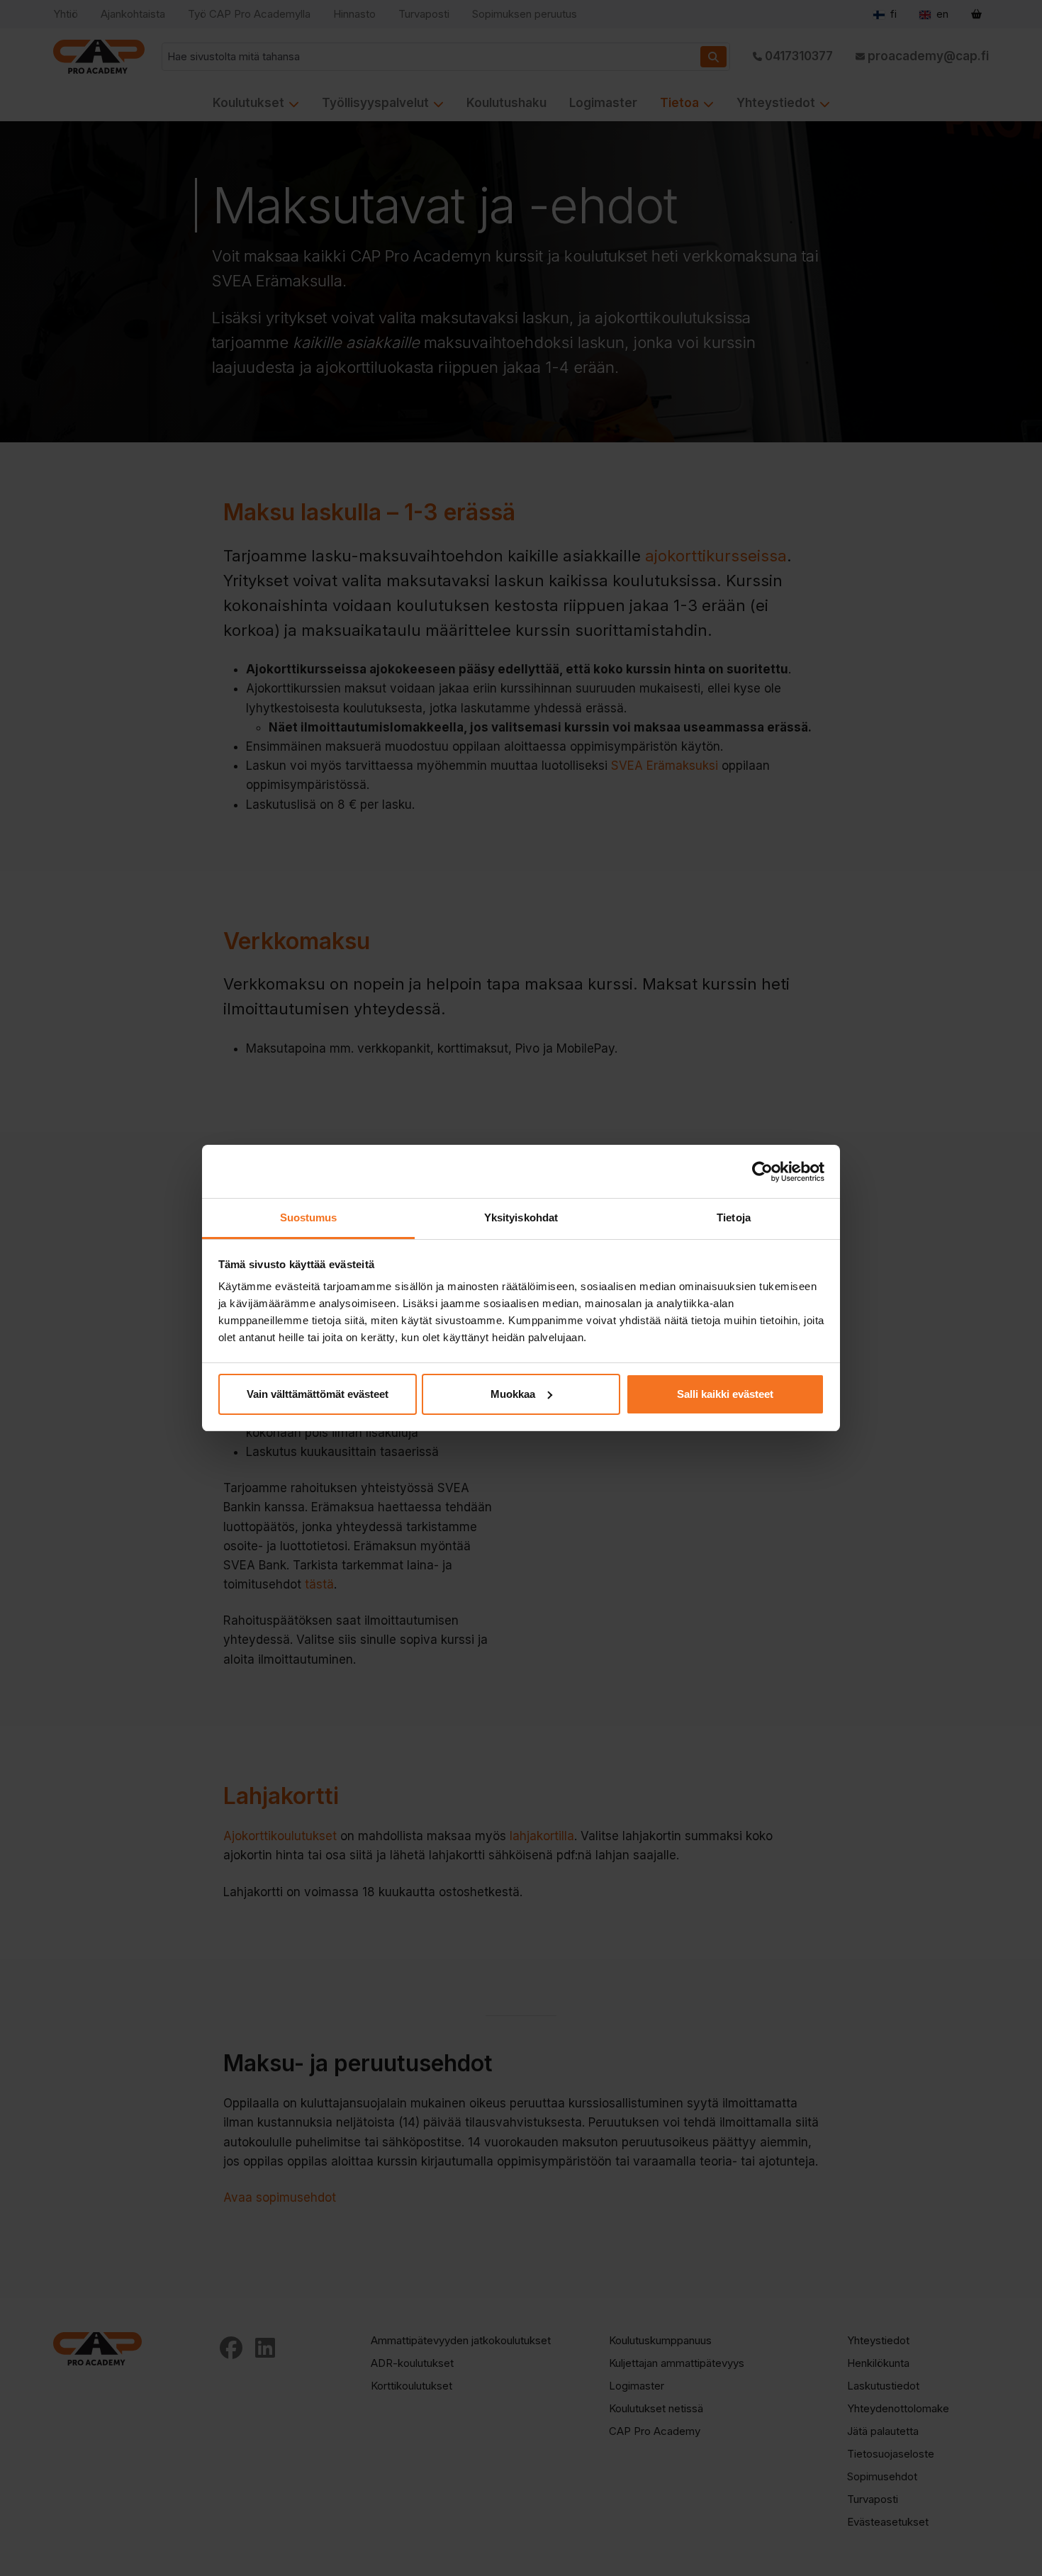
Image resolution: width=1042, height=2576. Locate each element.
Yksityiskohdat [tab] (521, 1217)
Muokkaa (513, 1394)
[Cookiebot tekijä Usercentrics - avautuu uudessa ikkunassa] (762, 1172)
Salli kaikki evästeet (725, 1394)
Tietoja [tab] (734, 1217)
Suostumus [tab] (309, 1217)
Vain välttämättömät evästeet (318, 1394)
